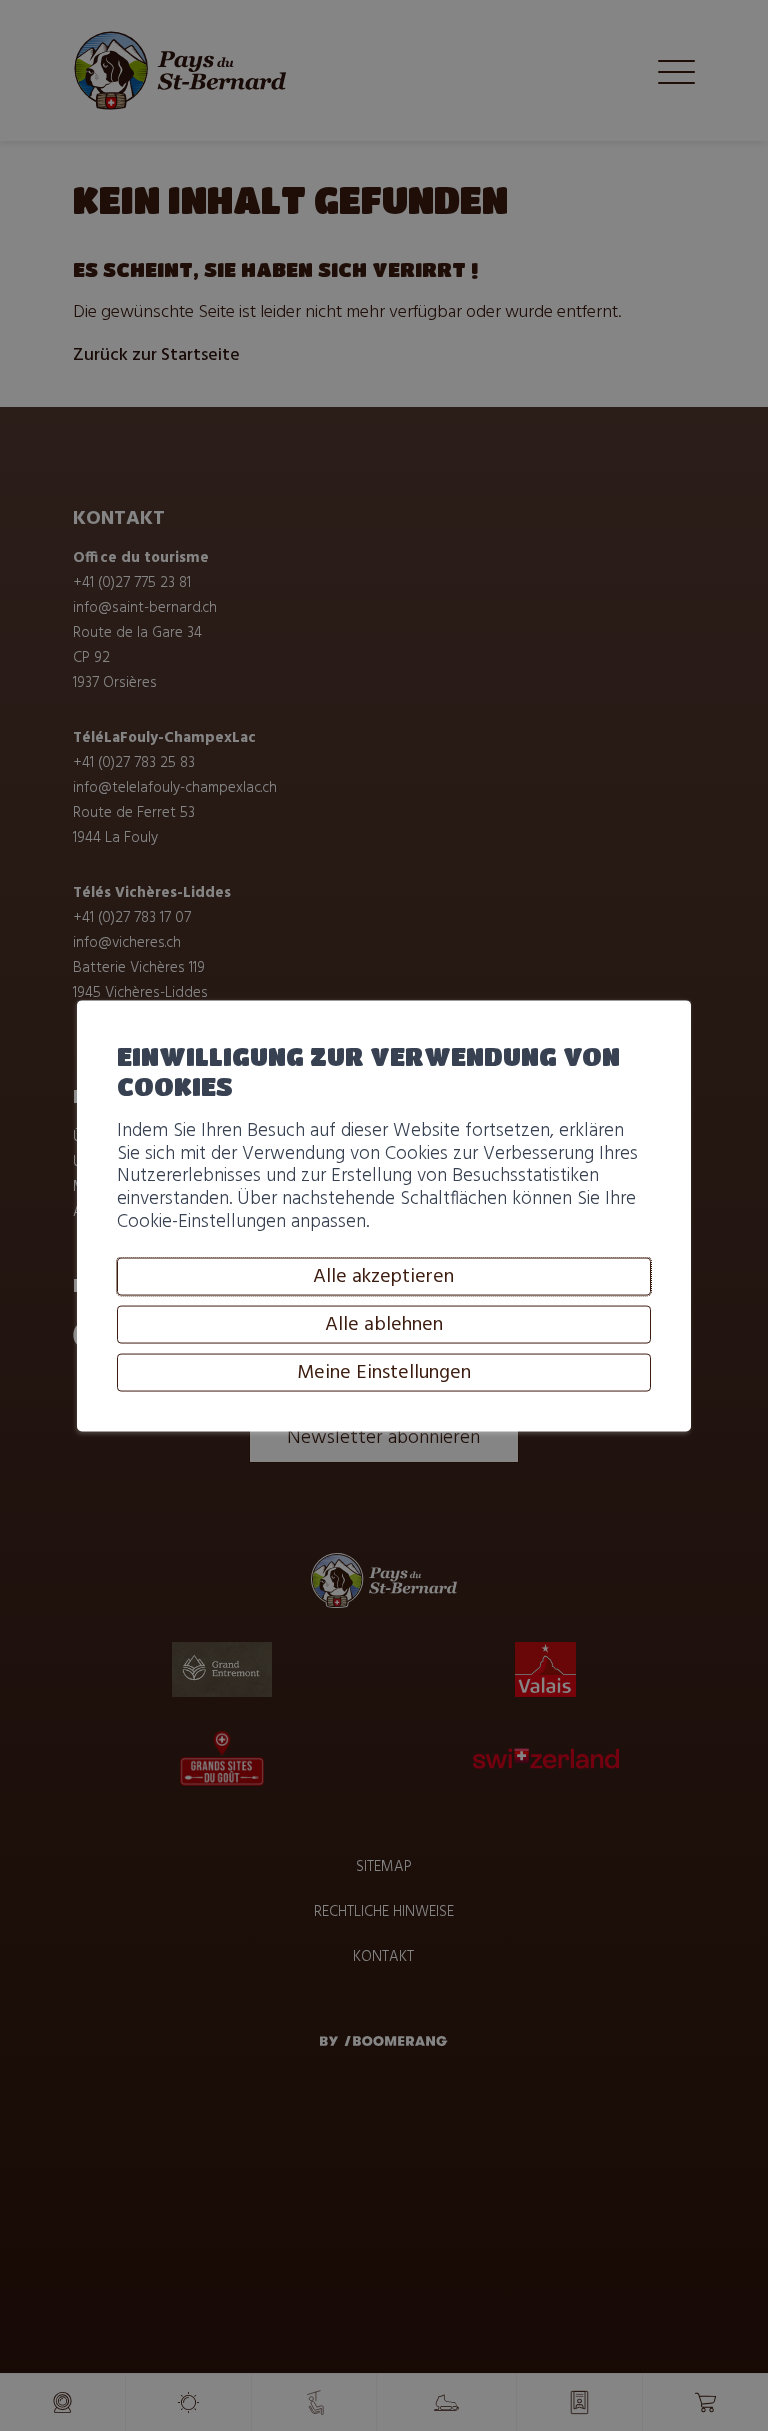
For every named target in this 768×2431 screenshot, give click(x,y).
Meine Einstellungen (384, 1373)
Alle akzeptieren (383, 1277)
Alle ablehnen (384, 1325)
